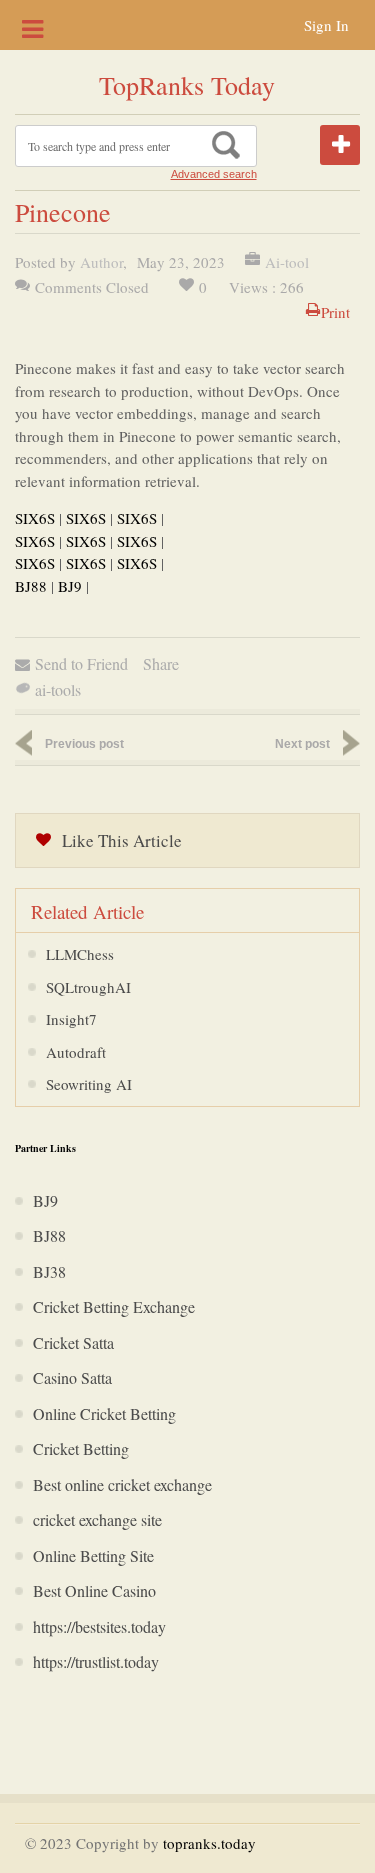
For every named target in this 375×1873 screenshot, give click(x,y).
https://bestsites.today (99, 1626)
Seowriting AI (89, 1084)
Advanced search (214, 174)
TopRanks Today (187, 85)
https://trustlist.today (96, 1661)
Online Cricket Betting (104, 1413)
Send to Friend (81, 663)
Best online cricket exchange (122, 1484)
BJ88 (31, 586)
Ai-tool (287, 262)
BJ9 (70, 586)
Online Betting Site (93, 1555)
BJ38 (49, 1271)
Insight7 (71, 1019)
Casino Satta (72, 1377)
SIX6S (35, 518)
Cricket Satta (73, 1342)
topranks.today (209, 1843)
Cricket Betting (81, 1448)
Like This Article (122, 840)
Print (335, 312)
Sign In (326, 25)
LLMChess (80, 954)
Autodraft (76, 1052)
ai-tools (58, 689)
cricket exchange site (97, 1519)
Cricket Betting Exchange (114, 1306)
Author (101, 262)
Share (161, 663)
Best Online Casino (94, 1590)
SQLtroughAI (88, 987)
